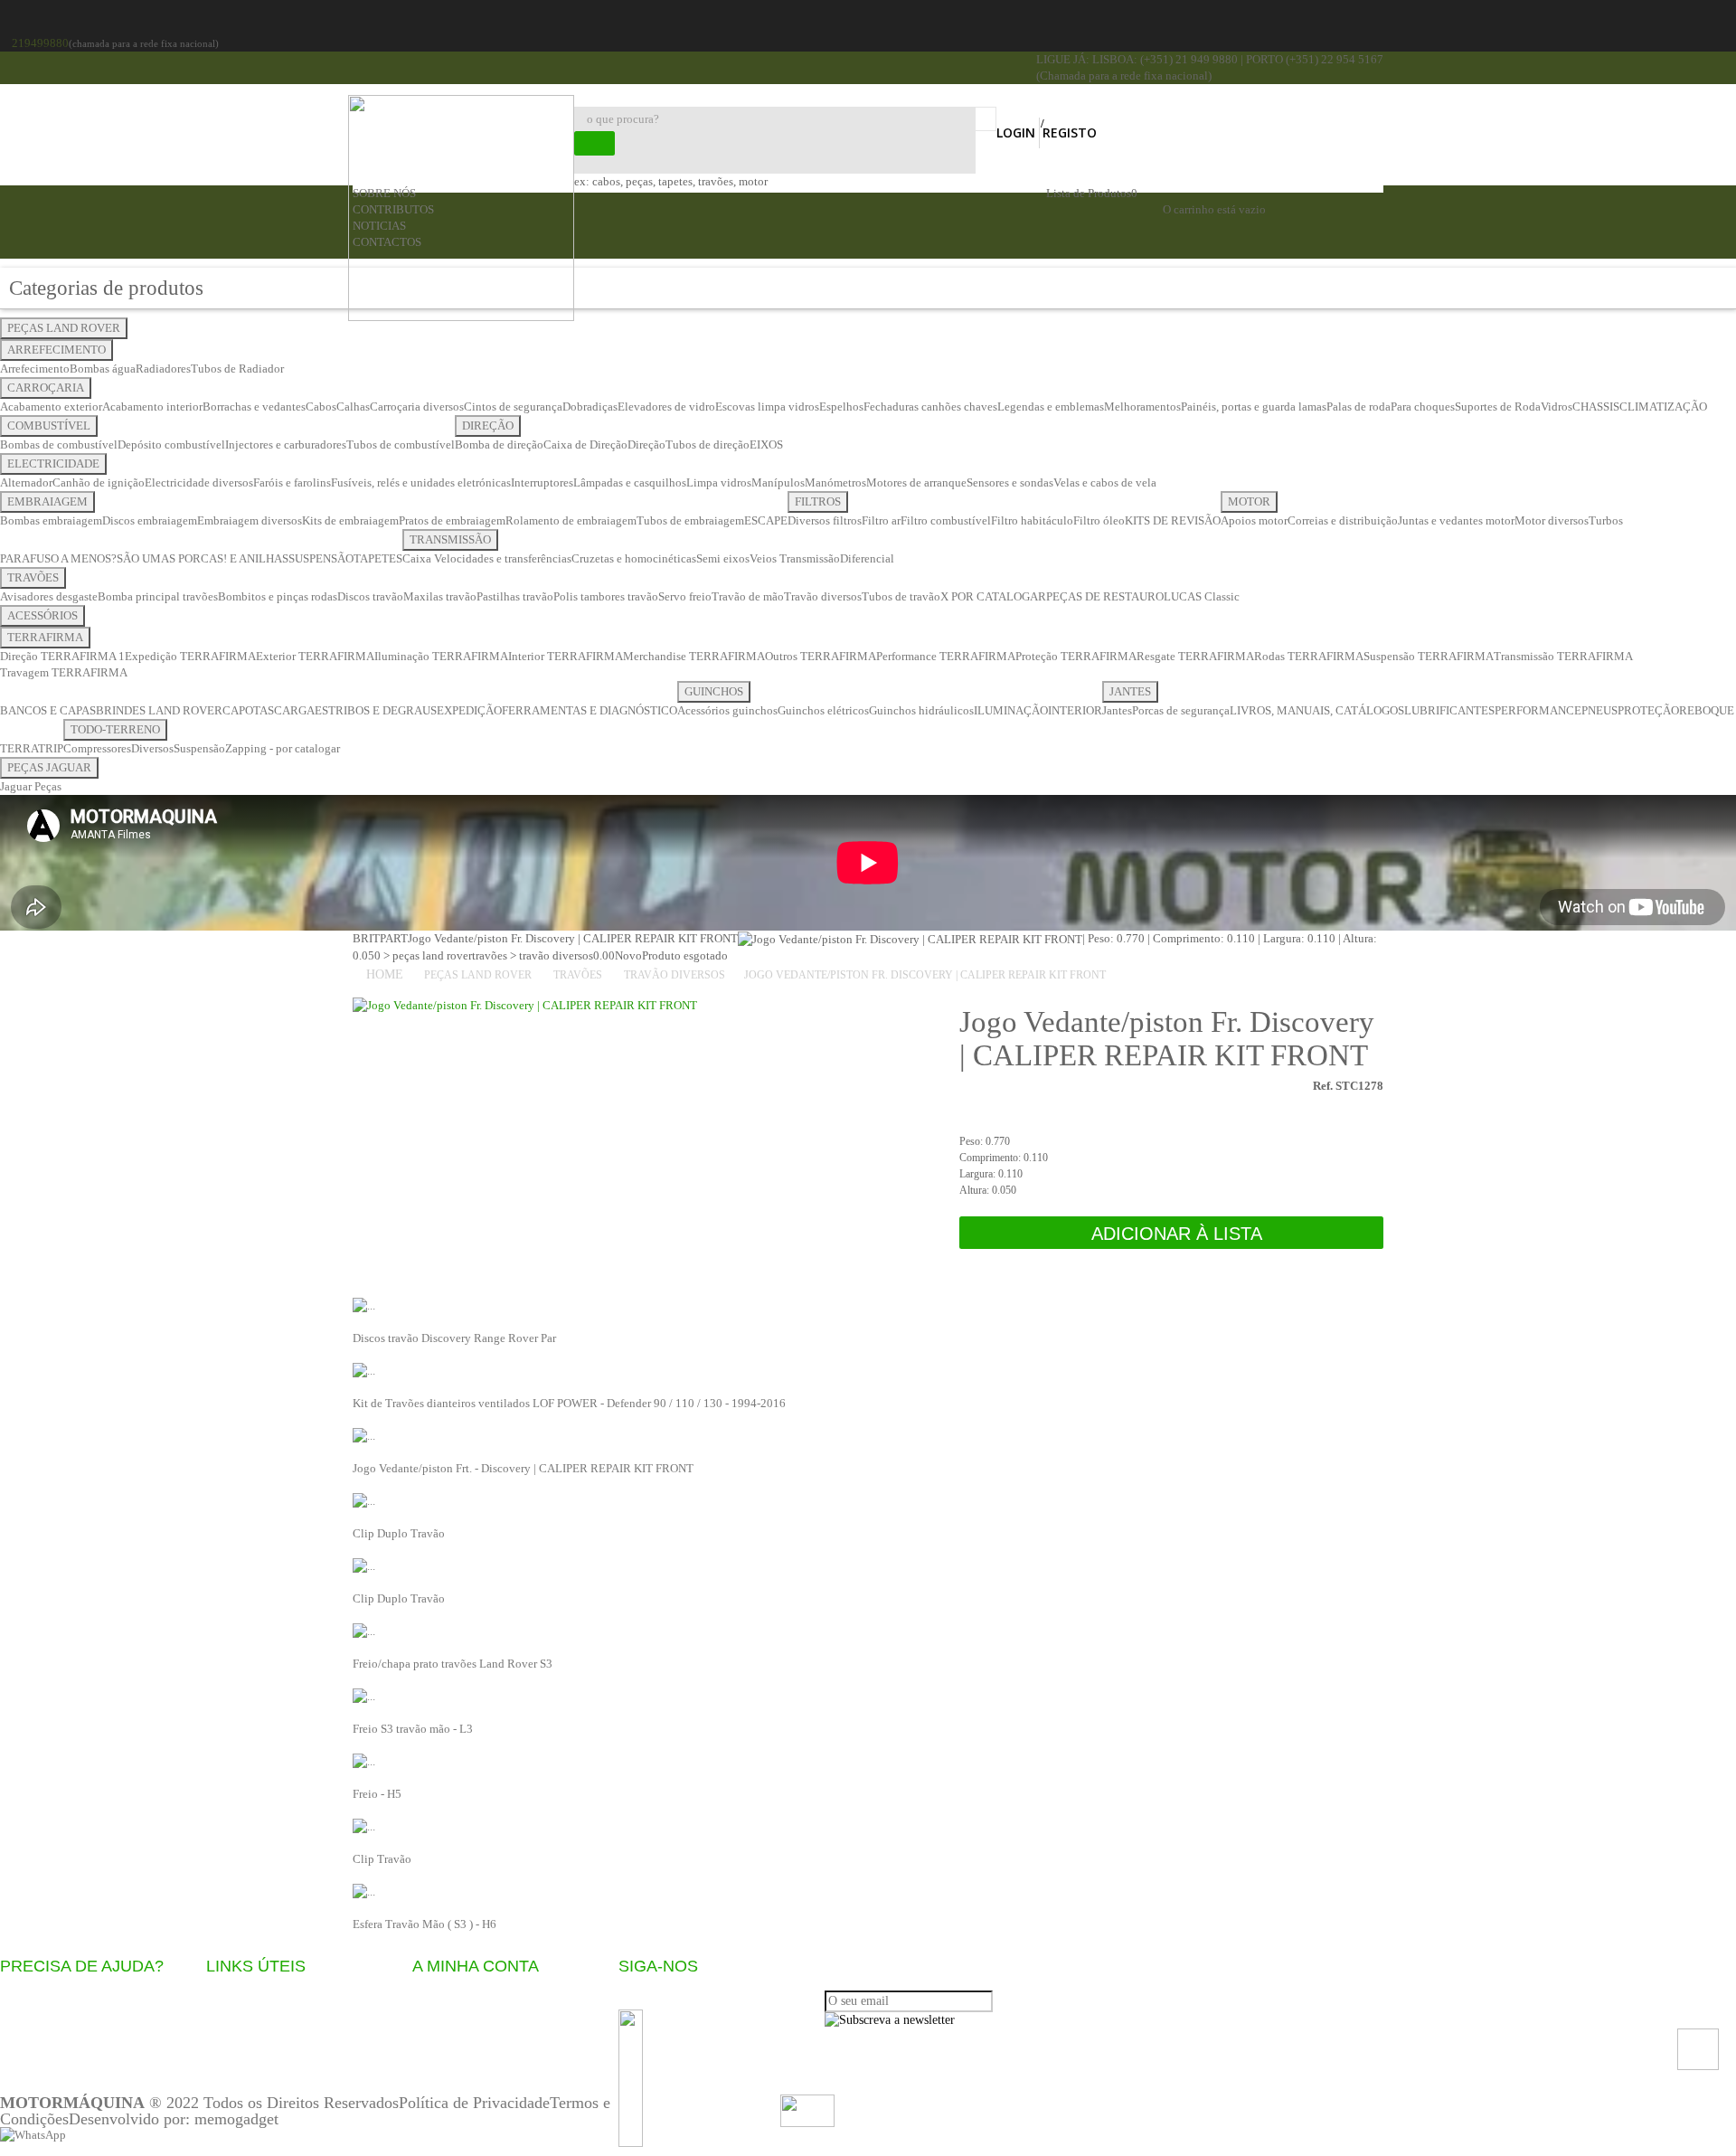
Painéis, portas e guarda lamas (1254, 407)
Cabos (321, 407)
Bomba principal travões (158, 596)
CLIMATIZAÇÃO (1663, 407)
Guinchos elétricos (823, 710)
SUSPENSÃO (321, 558)
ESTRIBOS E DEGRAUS (376, 710)
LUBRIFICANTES (1449, 710)
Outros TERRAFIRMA (821, 656)
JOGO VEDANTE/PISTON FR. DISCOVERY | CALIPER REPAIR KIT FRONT (925, 975)
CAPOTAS (248, 710)
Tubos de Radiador (237, 369)
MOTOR (1249, 501)
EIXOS (766, 444)
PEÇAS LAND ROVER (64, 328)
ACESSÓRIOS (42, 615)
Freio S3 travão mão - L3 (413, 1729)
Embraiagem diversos (250, 520)
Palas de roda (1359, 407)
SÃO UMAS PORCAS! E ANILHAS (203, 558)
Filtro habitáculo (1032, 520)
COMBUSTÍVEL (49, 426)
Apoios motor (1254, 520)
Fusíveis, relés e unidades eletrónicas (421, 482)
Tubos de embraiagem (690, 520)
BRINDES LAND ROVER (159, 710)
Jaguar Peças (31, 786)
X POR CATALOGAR (993, 596)
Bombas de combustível (59, 444)
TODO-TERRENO (115, 729)
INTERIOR (1075, 710)
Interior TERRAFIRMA (566, 656)
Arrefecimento (35, 369)
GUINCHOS (714, 691)
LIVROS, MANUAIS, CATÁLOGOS (1317, 710)
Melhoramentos (1142, 407)
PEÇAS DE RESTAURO (1105, 596)
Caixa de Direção (585, 444)
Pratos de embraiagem (452, 520)
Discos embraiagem (150, 520)
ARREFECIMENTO (57, 350)
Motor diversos (1552, 520)
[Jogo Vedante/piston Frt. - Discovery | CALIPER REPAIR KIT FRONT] (364, 1435)
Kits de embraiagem (350, 520)
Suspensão (199, 748)
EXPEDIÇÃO (469, 710)
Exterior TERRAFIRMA (315, 656)
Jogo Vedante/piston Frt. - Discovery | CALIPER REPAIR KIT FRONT (523, 1468)
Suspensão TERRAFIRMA (1429, 656)
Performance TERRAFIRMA (946, 656)
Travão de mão (748, 596)
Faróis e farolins (292, 482)
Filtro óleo (1099, 520)
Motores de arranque (916, 482)
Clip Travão (382, 1859)
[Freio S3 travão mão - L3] (364, 1695)
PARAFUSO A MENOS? (58, 558)
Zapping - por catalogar (283, 748)
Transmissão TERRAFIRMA (1563, 656)
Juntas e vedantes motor (1456, 520)
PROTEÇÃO (1648, 710)
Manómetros (835, 482)
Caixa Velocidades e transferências (487, 558)
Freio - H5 (377, 1794)
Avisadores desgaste (49, 596)
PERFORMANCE (1538, 710)
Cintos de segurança (513, 407)
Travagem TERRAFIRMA (64, 672)
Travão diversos (823, 596)
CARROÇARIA (46, 388)
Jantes (1117, 710)
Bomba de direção (499, 444)
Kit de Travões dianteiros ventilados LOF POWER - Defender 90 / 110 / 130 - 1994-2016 (569, 1403)
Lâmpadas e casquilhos (630, 482)
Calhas (353, 407)
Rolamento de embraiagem (571, 520)
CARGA (294, 710)
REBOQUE (1707, 710)
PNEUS (1599, 710)
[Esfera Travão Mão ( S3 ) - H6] (364, 1891)
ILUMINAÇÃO (1011, 710)
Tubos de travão (901, 596)
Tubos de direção (708, 444)
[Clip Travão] (364, 1825)
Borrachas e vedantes (254, 407)
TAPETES (378, 558)
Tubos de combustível (401, 444)
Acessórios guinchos (727, 710)
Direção (646, 444)
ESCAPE (766, 520)
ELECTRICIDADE (53, 463)
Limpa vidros (719, 482)
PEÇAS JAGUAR (49, 767)
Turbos (1606, 520)
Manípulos (778, 482)
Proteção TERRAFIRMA (1076, 656)
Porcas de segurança (1181, 710)
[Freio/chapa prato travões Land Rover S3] (364, 1630)
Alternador (26, 482)
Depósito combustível (171, 444)
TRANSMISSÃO (450, 539)
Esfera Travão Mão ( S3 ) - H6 (425, 1924)
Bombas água (103, 369)
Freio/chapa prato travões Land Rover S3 (453, 1664)
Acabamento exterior (51, 407)
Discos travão (370, 596)
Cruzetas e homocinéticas (634, 558)
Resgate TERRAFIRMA (1195, 656)
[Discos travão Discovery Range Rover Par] (364, 1305)
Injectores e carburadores (286, 444)
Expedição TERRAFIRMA (190, 656)
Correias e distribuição (1343, 520)
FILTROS (818, 501)
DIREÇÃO (488, 426)
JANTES (1130, 691)
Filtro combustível (946, 520)
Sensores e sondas (1010, 482)
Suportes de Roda (1498, 407)
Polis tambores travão (606, 596)
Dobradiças (590, 407)
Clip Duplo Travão (399, 1533)
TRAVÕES (33, 577)
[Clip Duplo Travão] (364, 1500)
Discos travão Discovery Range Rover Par (454, 1338)
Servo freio (685, 596)
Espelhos (841, 407)
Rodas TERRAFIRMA (1309, 656)
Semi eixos (723, 558)
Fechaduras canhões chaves (930, 407)
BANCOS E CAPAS (48, 710)
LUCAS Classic (1202, 596)
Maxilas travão (440, 596)
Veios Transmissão (795, 558)
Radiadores (163, 369)
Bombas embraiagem (51, 520)
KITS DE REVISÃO (1173, 520)
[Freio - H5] (364, 1760)
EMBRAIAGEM (47, 501)
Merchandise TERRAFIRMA (694, 656)
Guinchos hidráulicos (921, 710)
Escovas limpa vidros (767, 407)
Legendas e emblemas (1051, 407)
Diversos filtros (825, 520)
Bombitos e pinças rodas (278, 596)
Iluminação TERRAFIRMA (441, 656)
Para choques (1423, 407)
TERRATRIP (32, 748)
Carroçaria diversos (417, 407)
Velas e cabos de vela (1105, 482)
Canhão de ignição (99, 482)
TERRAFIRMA (45, 637)
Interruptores (542, 482)
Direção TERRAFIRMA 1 (62, 656)
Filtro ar (881, 520)
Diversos (152, 748)
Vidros (1557, 407)
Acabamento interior (152, 407)
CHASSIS (1596, 407)
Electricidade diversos (199, 482)
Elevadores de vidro (666, 407)
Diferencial (867, 558)
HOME (385, 974)
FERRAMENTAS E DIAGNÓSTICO (590, 710)
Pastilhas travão (515, 596)
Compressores (97, 748)
